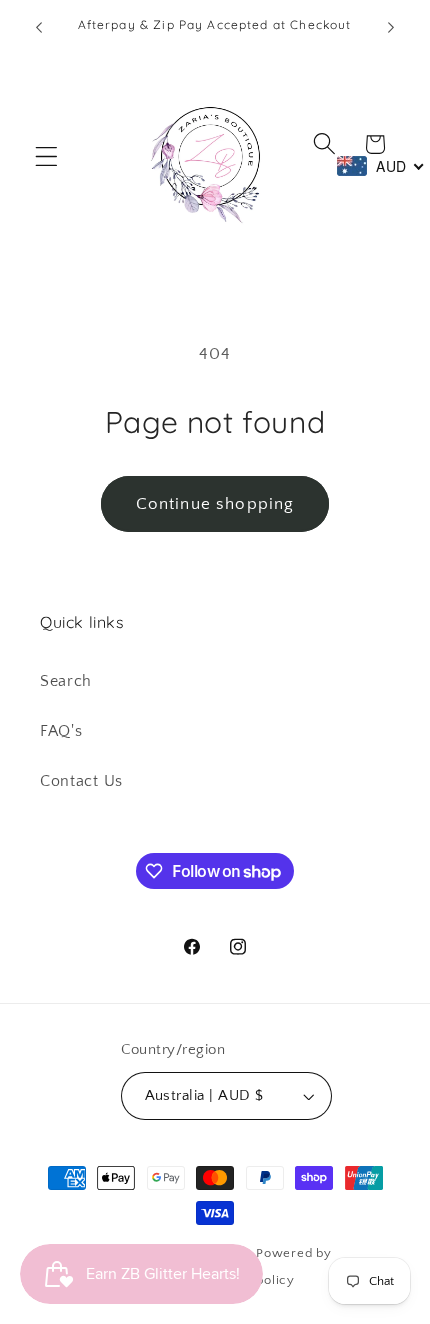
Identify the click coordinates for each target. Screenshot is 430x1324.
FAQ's (61, 731)
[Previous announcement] (39, 27)
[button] (46, 156)
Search (66, 681)
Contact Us (81, 781)
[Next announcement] (391, 27)
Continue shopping (215, 503)
